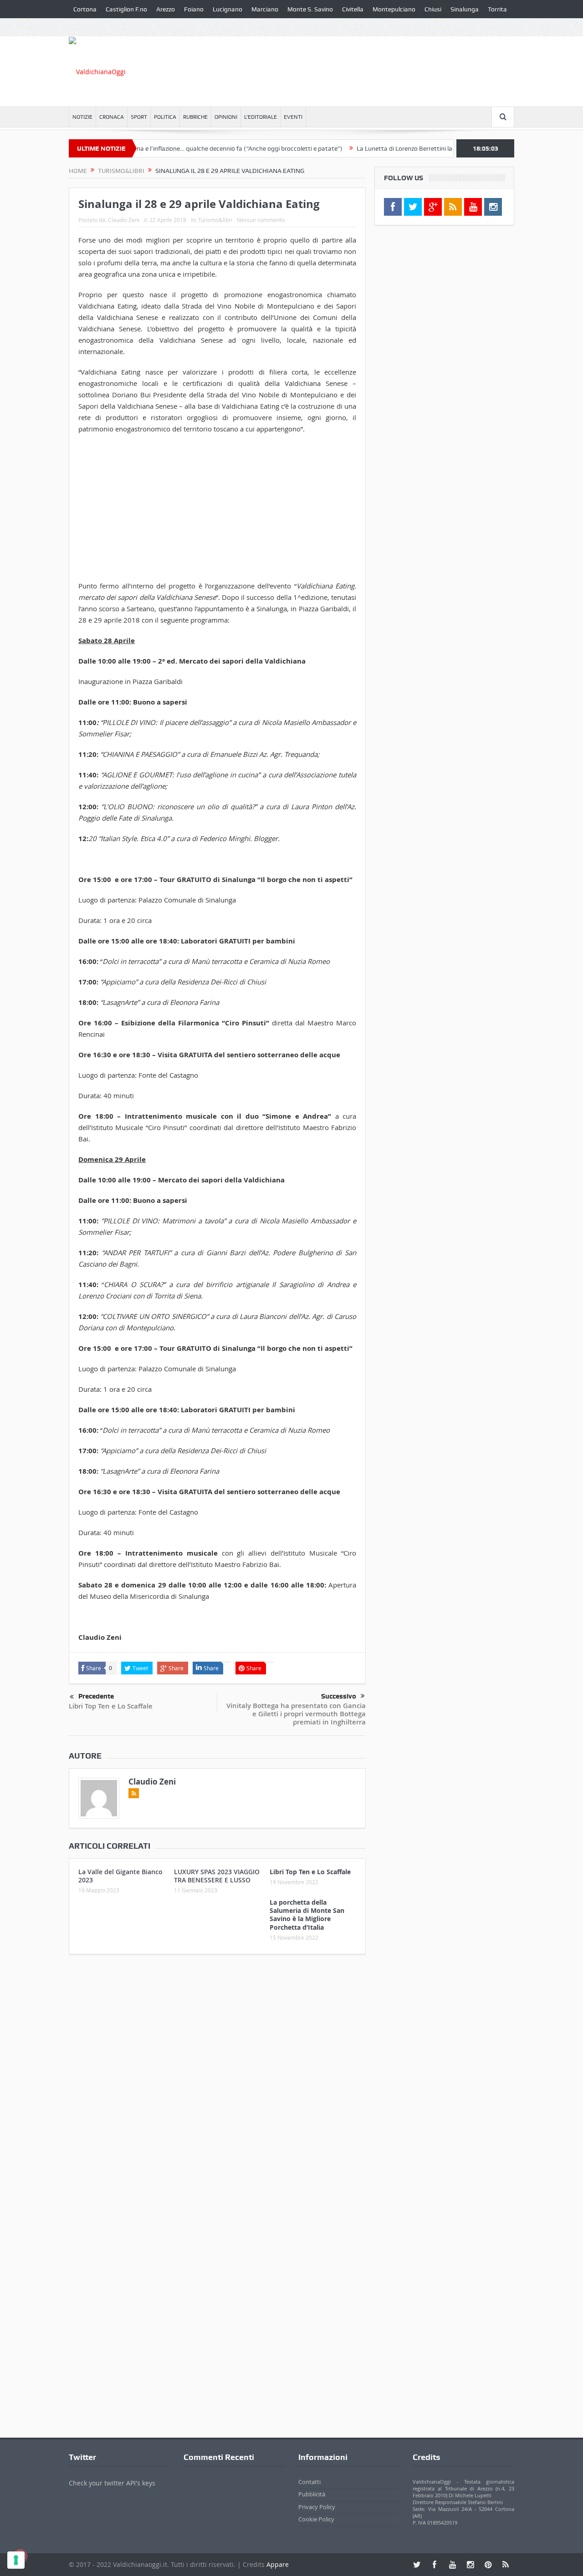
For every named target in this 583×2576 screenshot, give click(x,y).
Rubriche (195, 117)
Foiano (194, 9)
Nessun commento (261, 220)
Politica (165, 117)
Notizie (82, 117)
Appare (278, 2564)
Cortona (85, 9)
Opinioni (226, 117)
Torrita (497, 9)
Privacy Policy (317, 2507)
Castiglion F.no (126, 9)
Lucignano (228, 9)
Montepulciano (394, 9)
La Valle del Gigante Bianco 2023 (120, 1876)
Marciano (265, 9)
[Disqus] (217, 2082)
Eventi (293, 117)
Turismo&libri (215, 220)
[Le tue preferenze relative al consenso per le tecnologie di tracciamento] (16, 2560)
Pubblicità (312, 2494)
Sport (139, 117)
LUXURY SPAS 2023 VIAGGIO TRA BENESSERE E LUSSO (217, 1876)
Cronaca (112, 117)
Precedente (96, 1696)
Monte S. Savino (310, 9)
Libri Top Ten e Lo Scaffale (111, 1706)
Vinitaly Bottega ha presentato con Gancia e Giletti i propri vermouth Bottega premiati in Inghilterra (296, 1714)
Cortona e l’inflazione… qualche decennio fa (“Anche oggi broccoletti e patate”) (195, 148)
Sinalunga (465, 9)
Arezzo (166, 9)
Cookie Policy (316, 2519)
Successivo (339, 1696)
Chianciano (89, 27)
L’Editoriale (261, 117)
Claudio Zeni (124, 220)
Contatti (309, 2482)
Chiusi (433, 9)
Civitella (353, 9)
